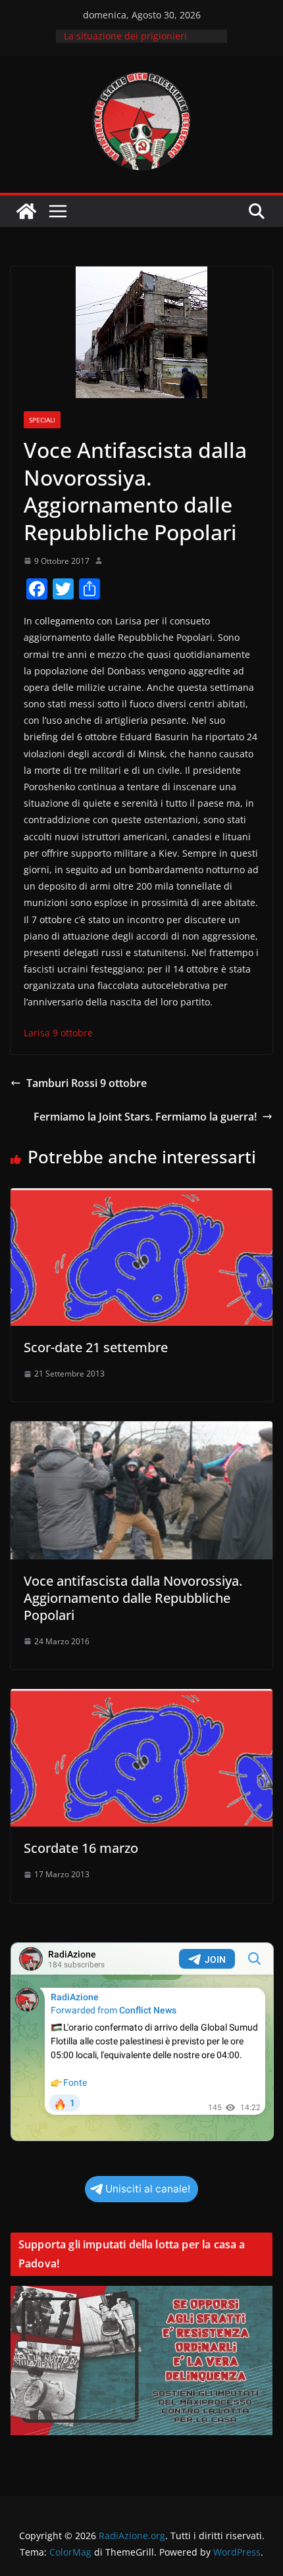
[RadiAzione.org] (26, 211)
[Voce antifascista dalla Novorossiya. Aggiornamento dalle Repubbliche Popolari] (141, 1430)
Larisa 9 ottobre (58, 1033)
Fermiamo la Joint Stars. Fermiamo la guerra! (145, 1117)
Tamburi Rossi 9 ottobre (87, 1083)
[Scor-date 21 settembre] (141, 1198)
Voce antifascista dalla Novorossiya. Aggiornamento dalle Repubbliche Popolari (133, 1598)
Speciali (42, 420)
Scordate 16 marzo (81, 1848)
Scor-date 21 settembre (96, 1347)
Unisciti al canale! (148, 2189)
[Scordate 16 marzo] (141, 1698)
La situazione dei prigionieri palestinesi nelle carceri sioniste (135, 42)
